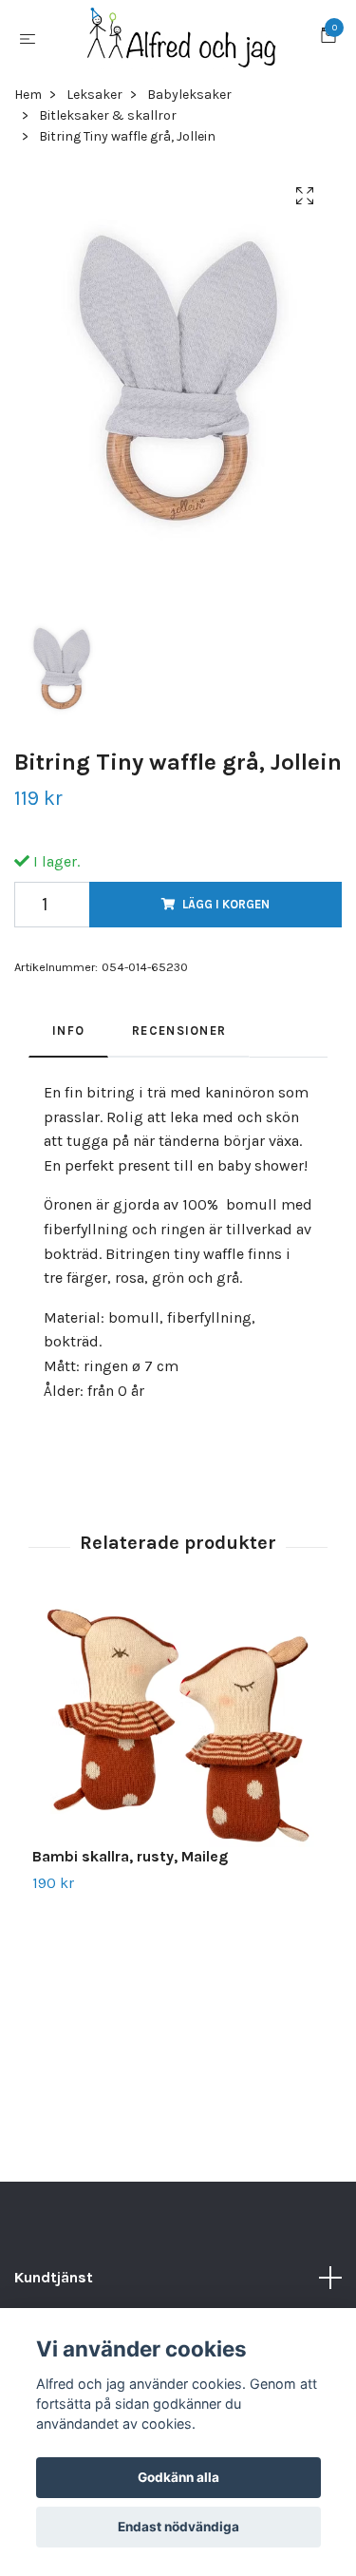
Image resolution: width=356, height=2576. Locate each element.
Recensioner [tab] (179, 1045)
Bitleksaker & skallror (108, 130)
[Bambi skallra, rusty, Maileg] (178, 1741)
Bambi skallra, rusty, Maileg (130, 1871)
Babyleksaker (189, 109)
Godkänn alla (178, 2477)
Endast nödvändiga (178, 2527)
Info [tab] (68, 1045)
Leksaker (94, 109)
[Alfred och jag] (182, 46)
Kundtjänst (54, 2292)
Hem (28, 109)
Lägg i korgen (226, 918)
